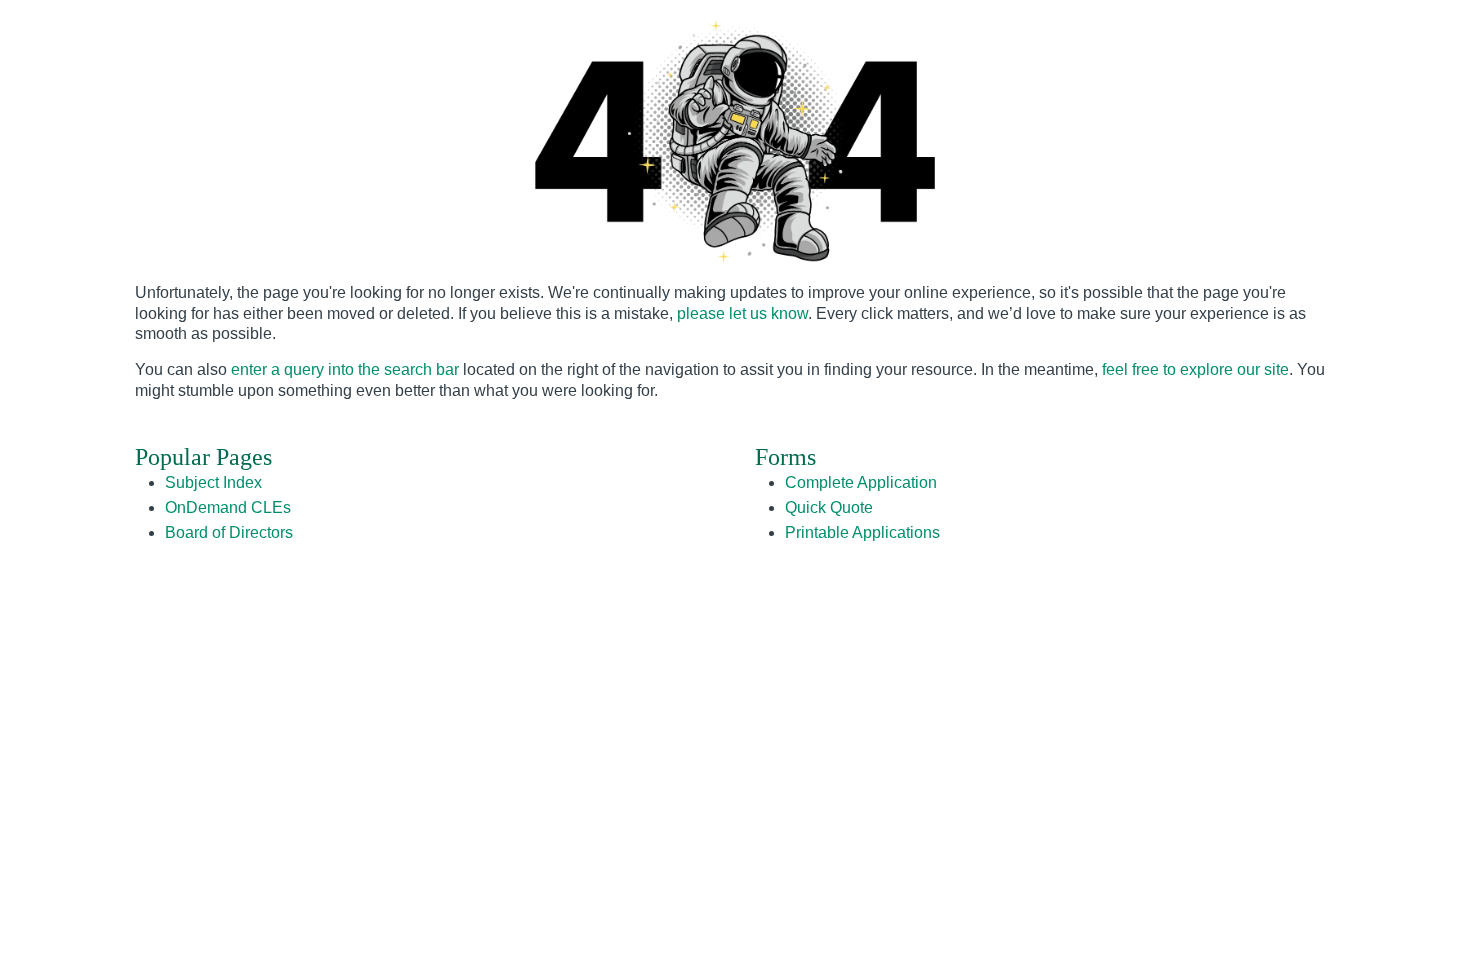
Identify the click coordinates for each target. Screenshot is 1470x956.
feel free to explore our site (1195, 369)
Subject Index (213, 482)
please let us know (742, 313)
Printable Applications (862, 532)
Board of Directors (229, 532)
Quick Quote (829, 507)
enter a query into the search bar (345, 369)
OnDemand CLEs (228, 507)
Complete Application (861, 482)
